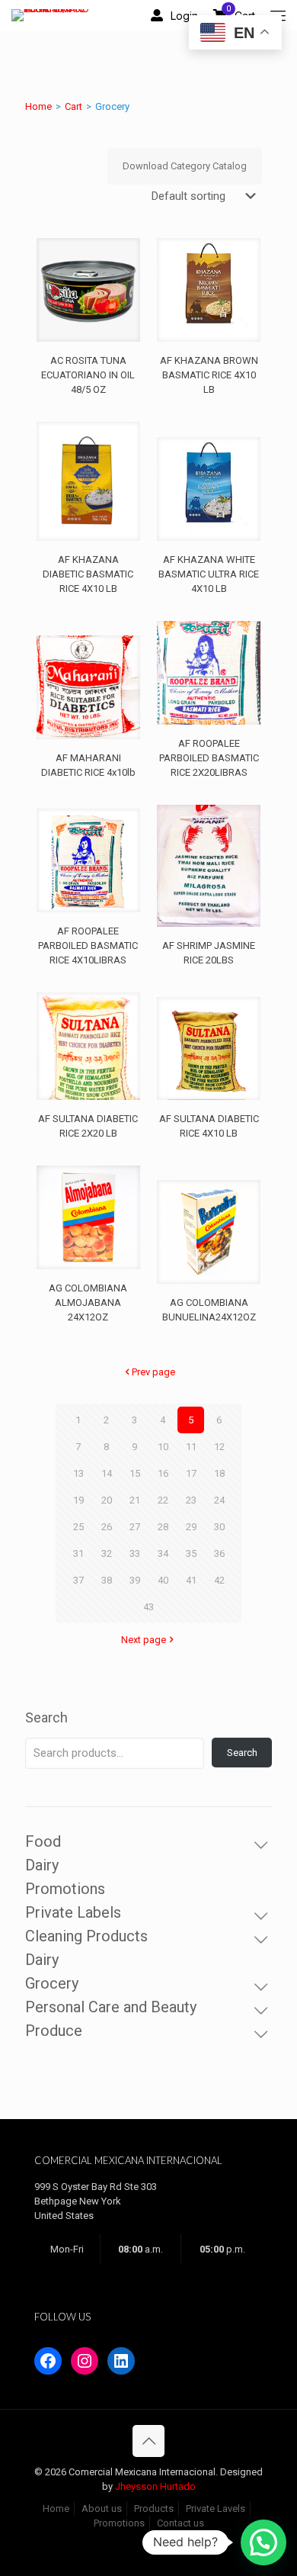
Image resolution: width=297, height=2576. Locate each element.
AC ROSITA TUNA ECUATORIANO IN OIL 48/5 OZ (88, 375)
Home (38, 106)
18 (219, 1473)
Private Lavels (216, 2508)
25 (78, 1527)
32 (107, 1553)
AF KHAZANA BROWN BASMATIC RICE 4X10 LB (209, 375)
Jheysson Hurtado (155, 2486)
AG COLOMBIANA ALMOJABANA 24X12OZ (88, 1302)
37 (78, 1580)
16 (163, 1473)
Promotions (119, 2523)
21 (135, 1500)
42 (219, 1580)
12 (219, 1447)
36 (219, 1553)
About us (102, 2508)
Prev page (153, 1372)
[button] (263, 2542)
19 (78, 1500)
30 (219, 1527)
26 (107, 1527)
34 (163, 1553)
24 (219, 1500)
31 (78, 1553)
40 (163, 1580)
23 (191, 1500)
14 (107, 1473)
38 (107, 1580)
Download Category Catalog (185, 166)
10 (163, 1447)
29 (191, 1527)
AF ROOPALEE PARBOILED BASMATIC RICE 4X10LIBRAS (88, 945)
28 (163, 1527)
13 (78, 1473)
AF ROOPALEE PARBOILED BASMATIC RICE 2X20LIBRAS (209, 758)
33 (135, 1553)
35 (191, 1553)
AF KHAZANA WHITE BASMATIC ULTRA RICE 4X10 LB (209, 574)
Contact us (180, 2523)
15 (135, 1473)
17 (191, 1473)
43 (148, 1607)
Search (46, 1717)
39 (135, 1580)
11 (191, 1447)
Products (154, 2508)
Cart (73, 106)
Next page (144, 1640)
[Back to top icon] (148, 2441)
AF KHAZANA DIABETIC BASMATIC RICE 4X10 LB (88, 574)
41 (191, 1580)
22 (163, 1500)
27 (135, 1527)
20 (107, 1500)
